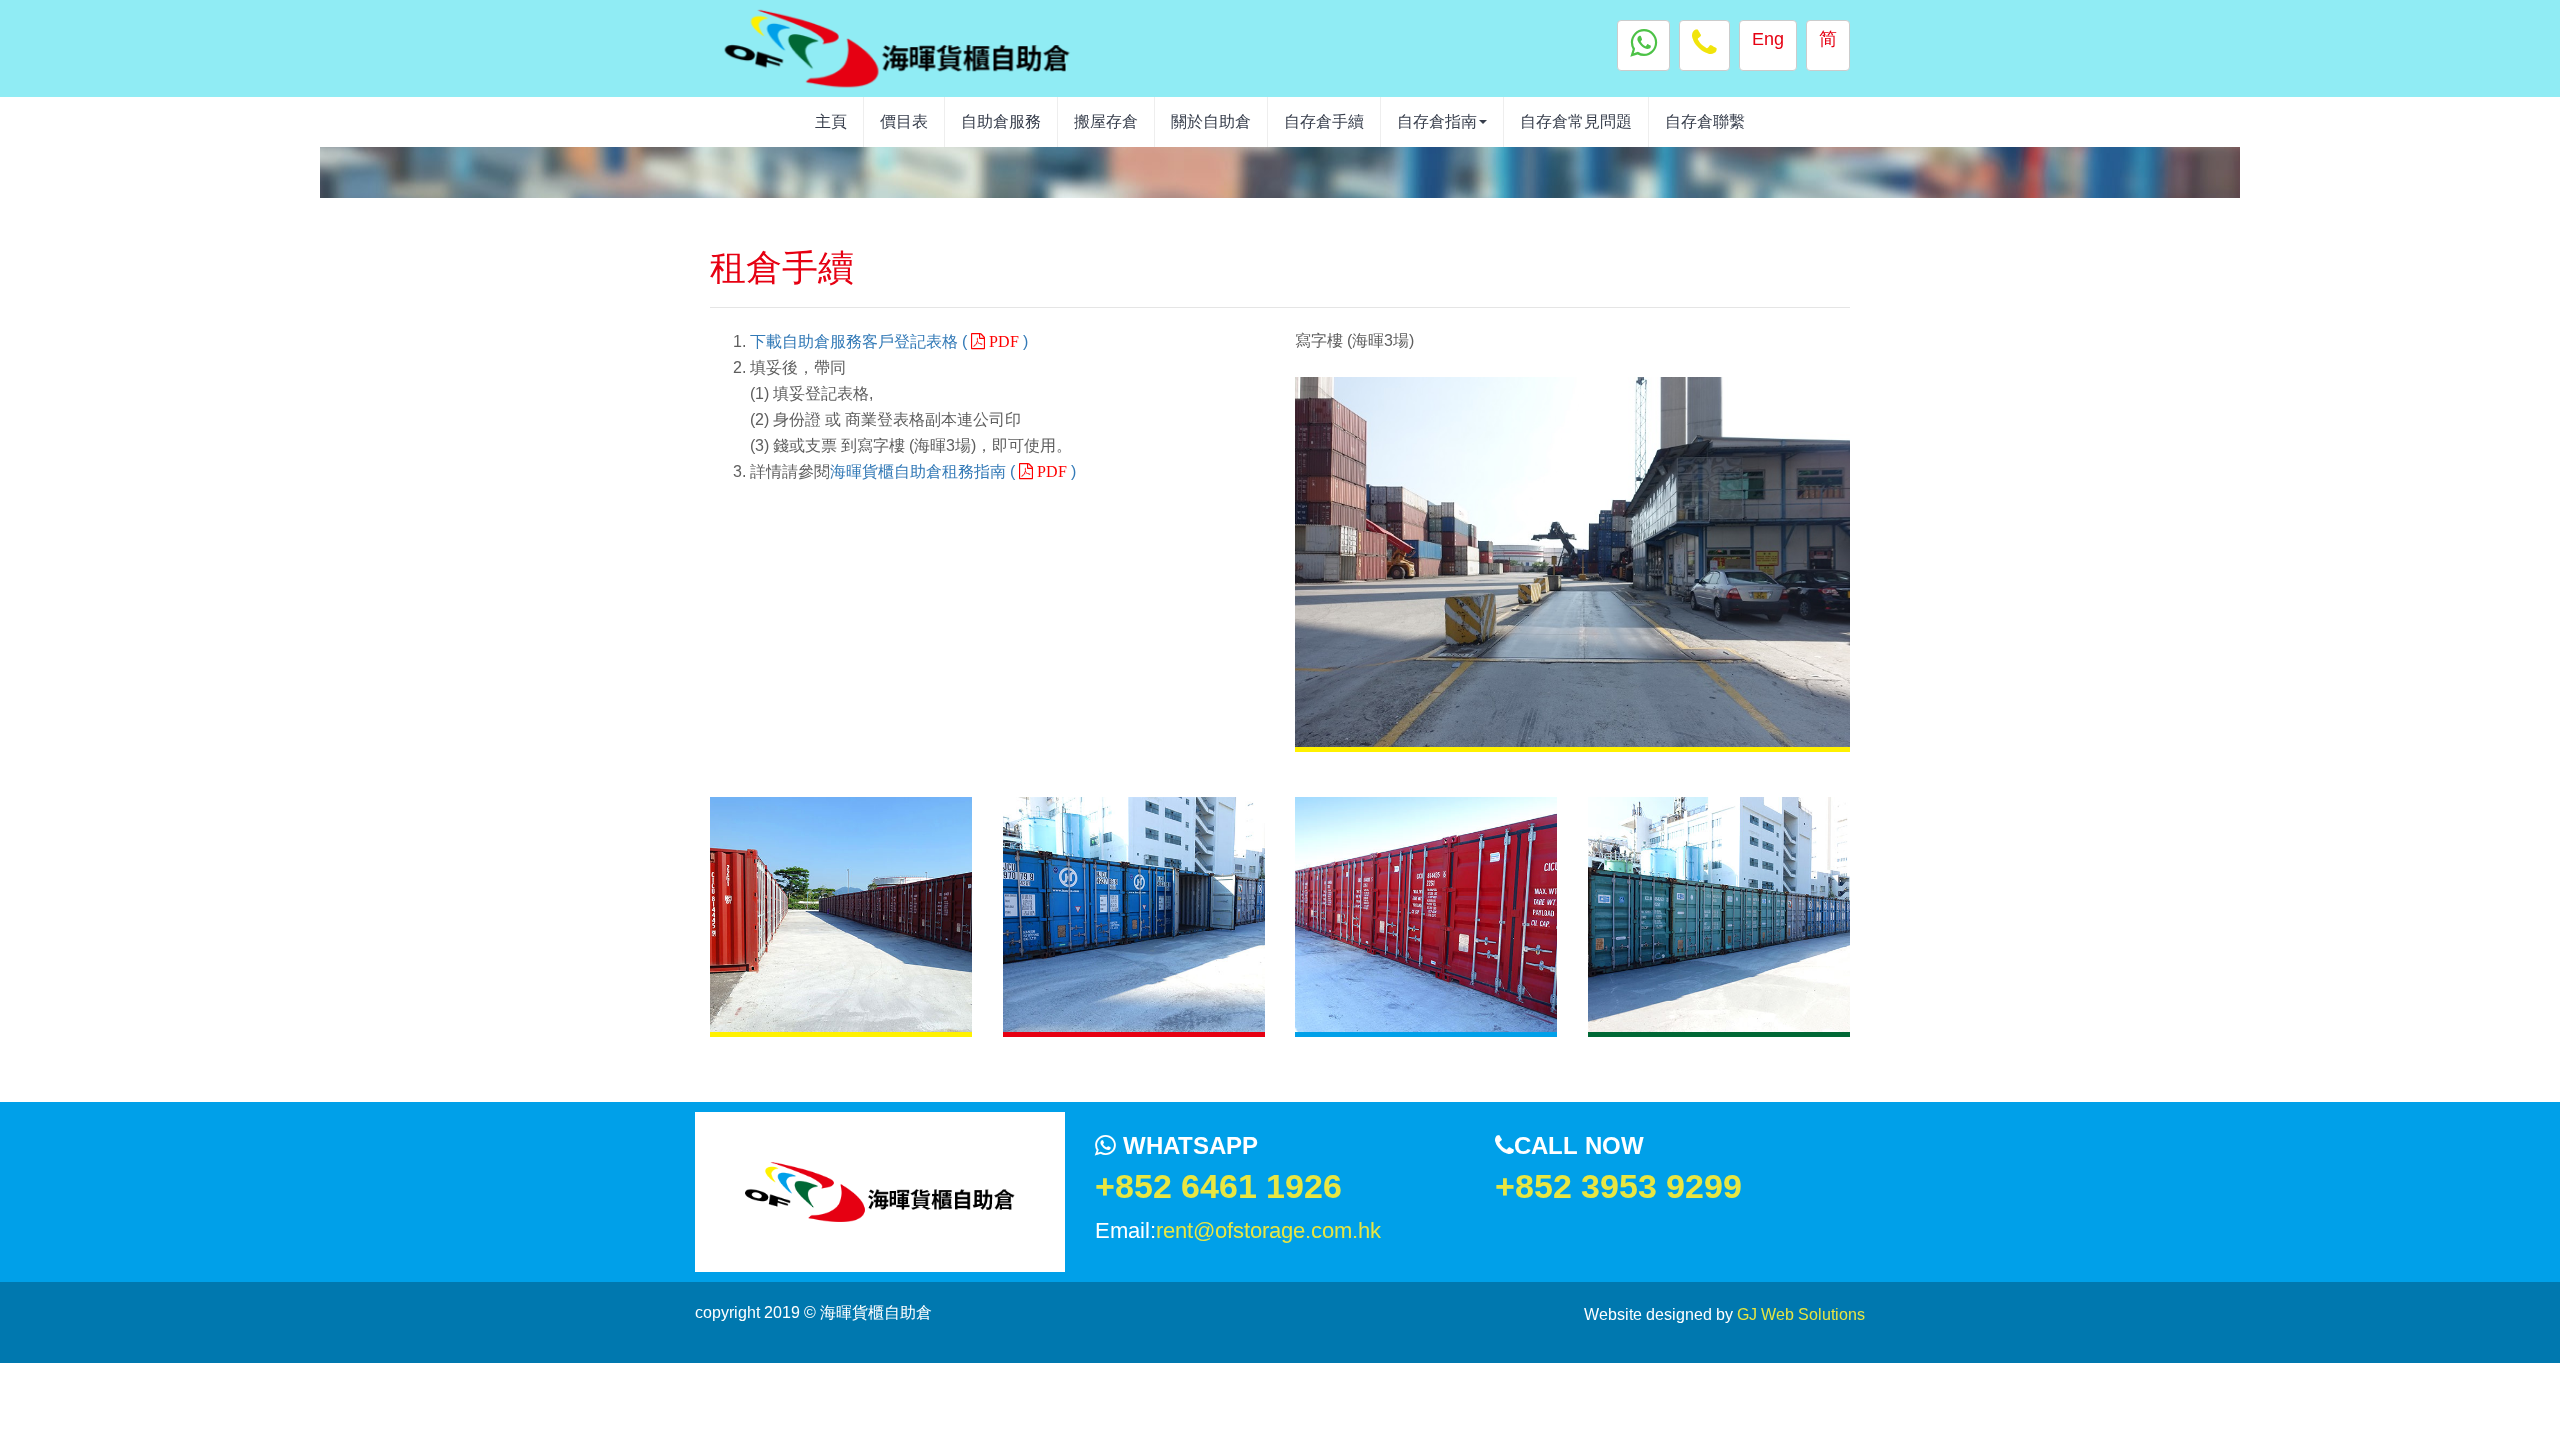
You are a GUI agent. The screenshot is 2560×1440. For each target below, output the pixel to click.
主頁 (831, 121)
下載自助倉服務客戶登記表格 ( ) (889, 341)
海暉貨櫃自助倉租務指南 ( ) (953, 471)
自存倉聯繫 (1705, 121)
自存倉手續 (1324, 121)
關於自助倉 (1211, 121)
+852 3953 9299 (1618, 1186)
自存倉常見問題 (1576, 121)
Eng (1768, 39)
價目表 (904, 121)
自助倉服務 (1001, 121)
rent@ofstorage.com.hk (1268, 1230)
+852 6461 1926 (1218, 1186)
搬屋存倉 (1106, 121)
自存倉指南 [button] (1437, 121)
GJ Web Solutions (1801, 1314)
